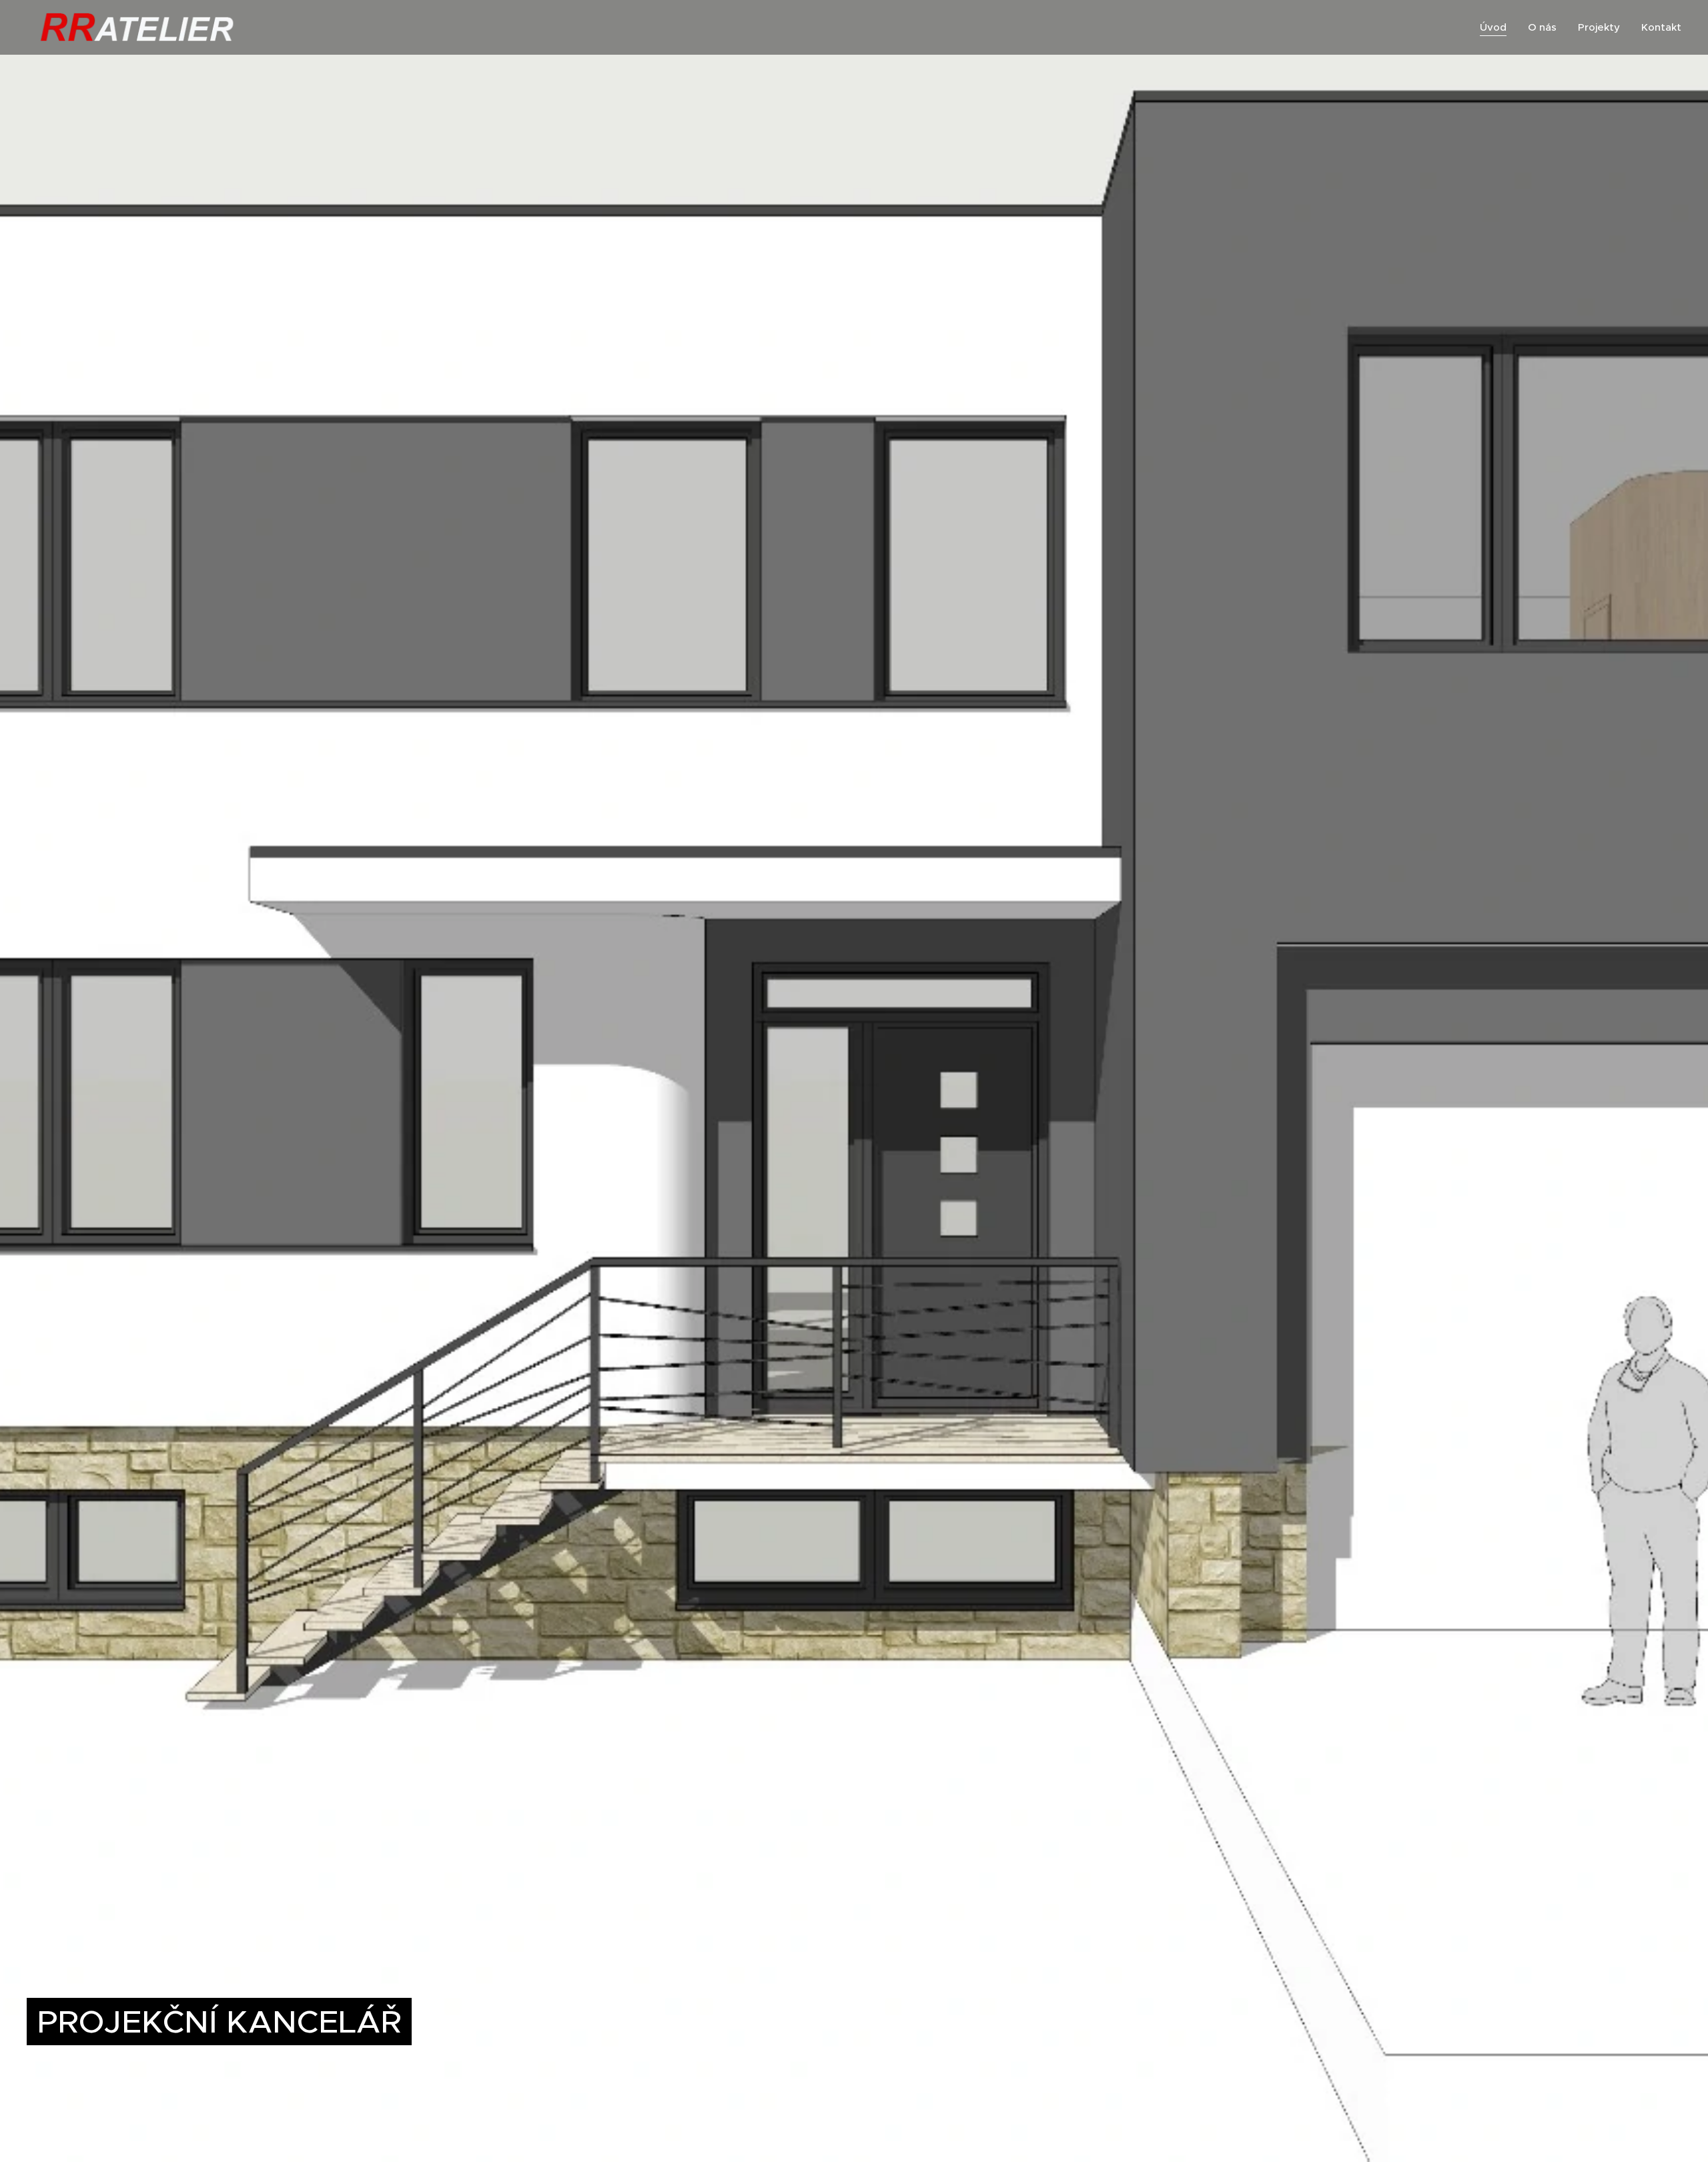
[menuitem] (1497, 27)
